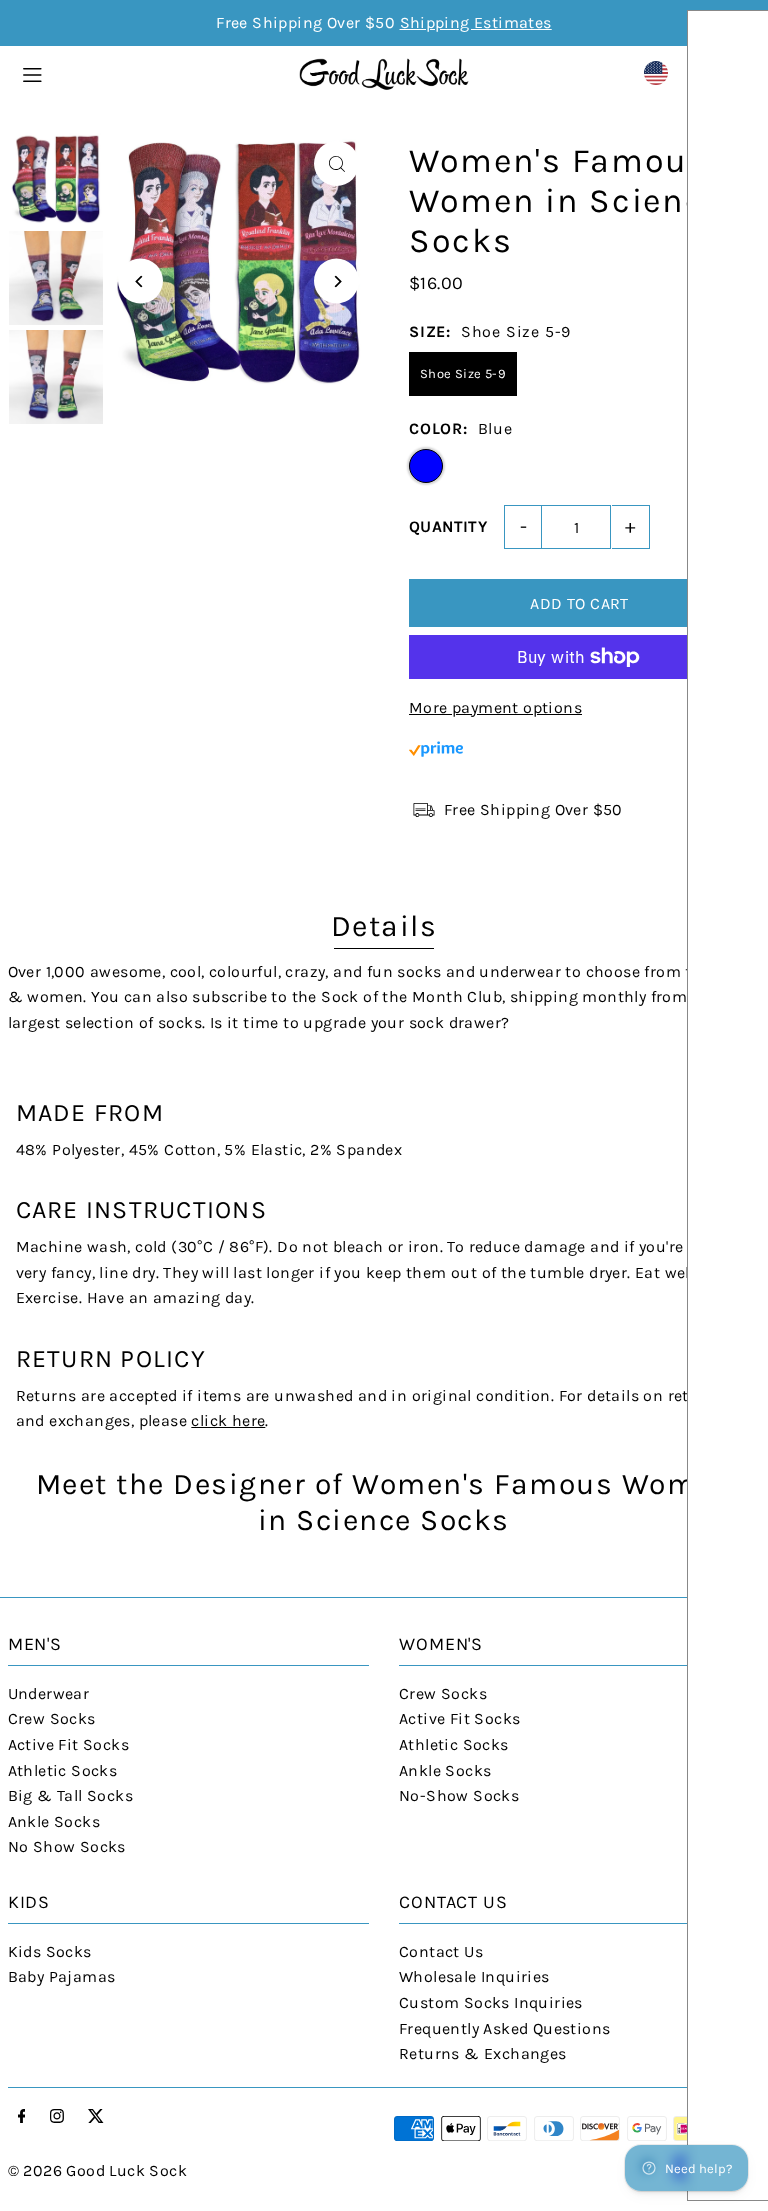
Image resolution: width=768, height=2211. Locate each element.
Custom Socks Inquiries (491, 2002)
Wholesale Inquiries (474, 1976)
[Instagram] (57, 2117)
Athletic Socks (63, 1770)
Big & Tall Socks (70, 1795)
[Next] (336, 281)
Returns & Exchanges (483, 2053)
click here (228, 1420)
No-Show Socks (459, 1795)
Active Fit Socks (68, 1744)
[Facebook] (22, 2117)
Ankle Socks (54, 1821)
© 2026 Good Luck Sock (97, 2170)
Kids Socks (50, 1951)
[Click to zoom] (336, 163)
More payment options (495, 707)
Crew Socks (52, 1718)
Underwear (49, 1693)
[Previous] (140, 281)
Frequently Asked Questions (504, 2028)
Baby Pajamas (62, 1976)
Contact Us (441, 1951)
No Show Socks (67, 1846)
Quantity (448, 526)
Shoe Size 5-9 (463, 373)
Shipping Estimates (476, 22)
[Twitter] (96, 2117)
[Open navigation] (150, 72)
